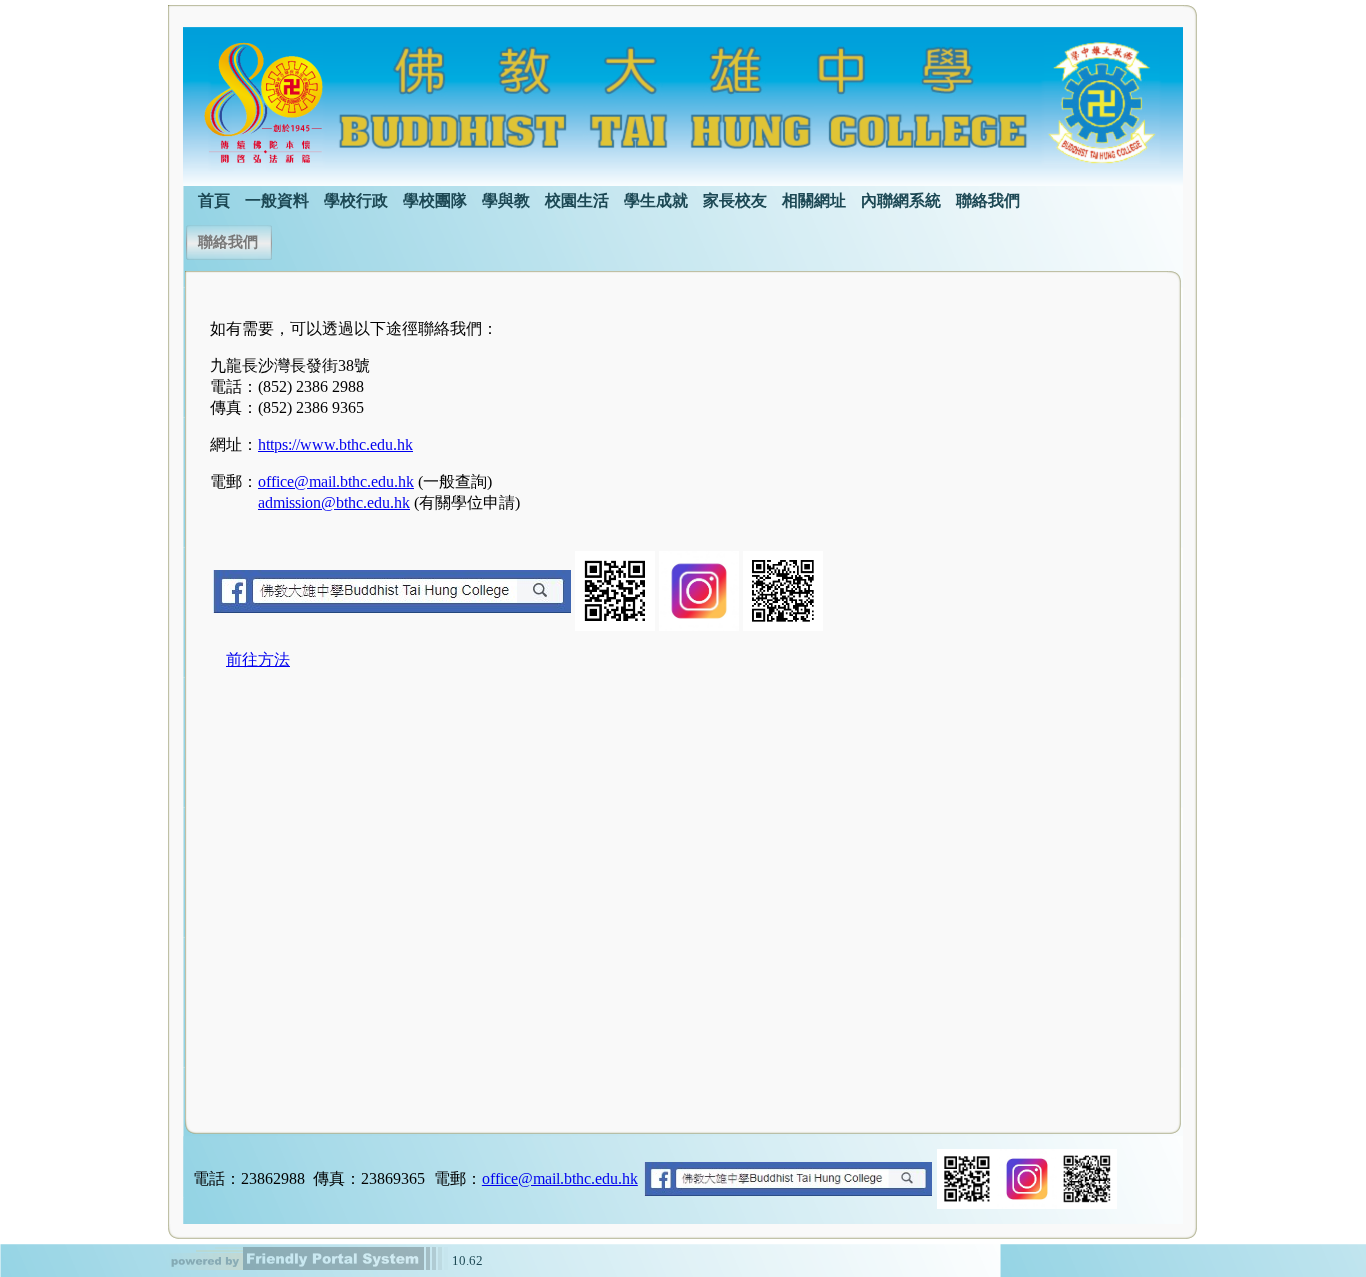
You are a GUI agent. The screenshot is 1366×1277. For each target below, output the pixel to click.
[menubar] (601, 199)
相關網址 (814, 200)
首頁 (214, 200)
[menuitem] (214, 199)
